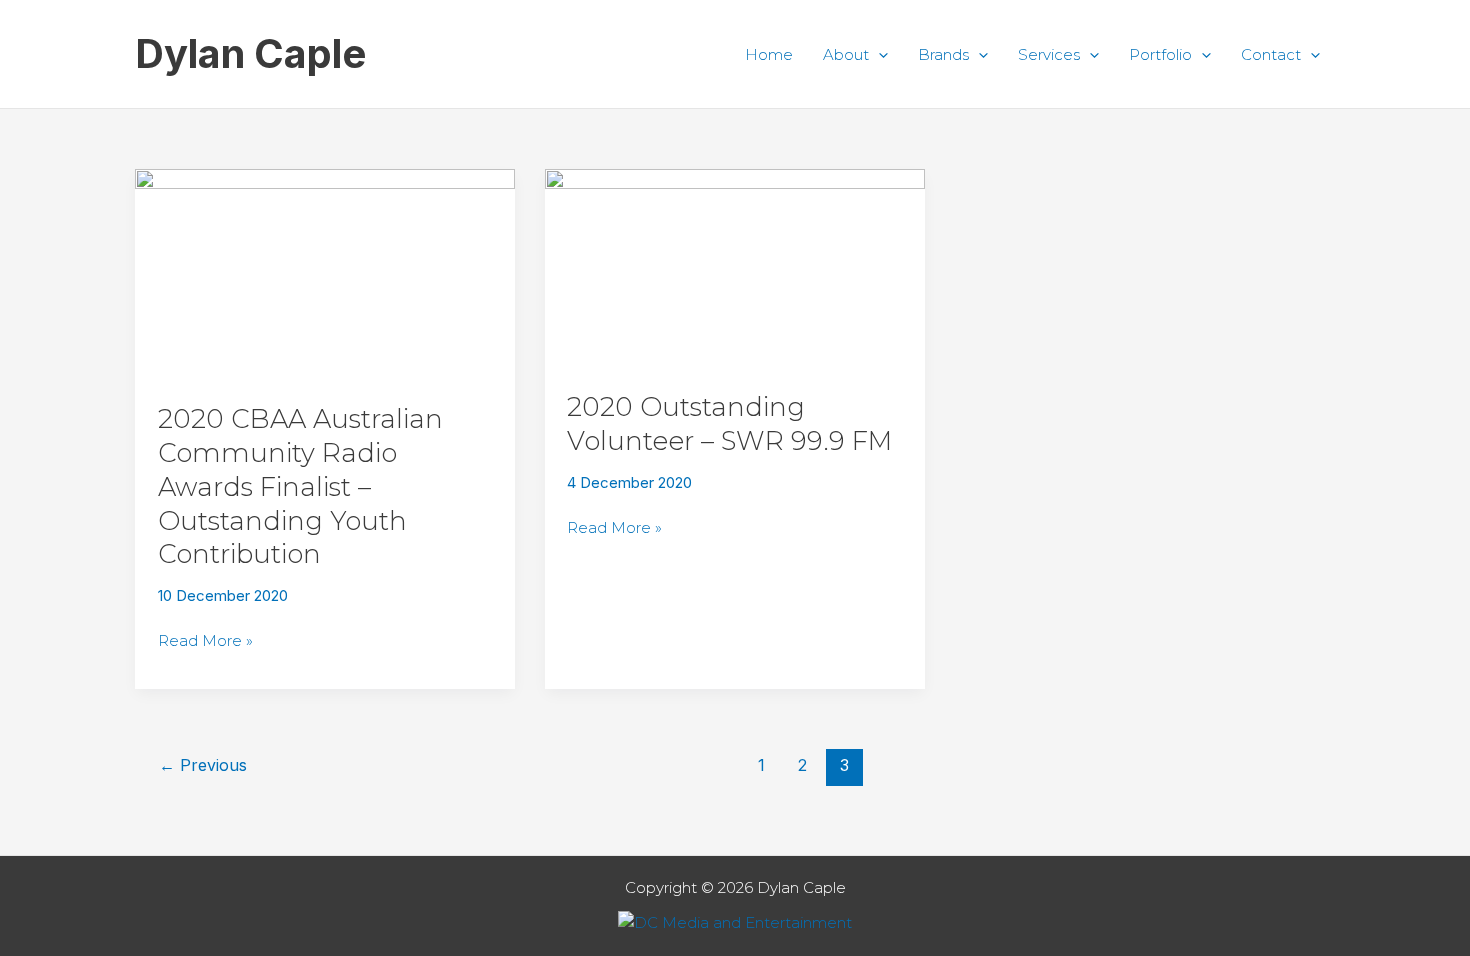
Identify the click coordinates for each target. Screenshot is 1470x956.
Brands (943, 54)
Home (769, 54)
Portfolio (1160, 54)
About (846, 54)
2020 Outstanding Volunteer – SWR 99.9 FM (729, 424)
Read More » (205, 639)
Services (1049, 54)
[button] (878, 54)
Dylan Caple (250, 53)
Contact (1271, 54)
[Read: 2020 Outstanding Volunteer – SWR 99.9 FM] (735, 267)
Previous (203, 765)
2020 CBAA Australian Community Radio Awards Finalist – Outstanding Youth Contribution (300, 486)
